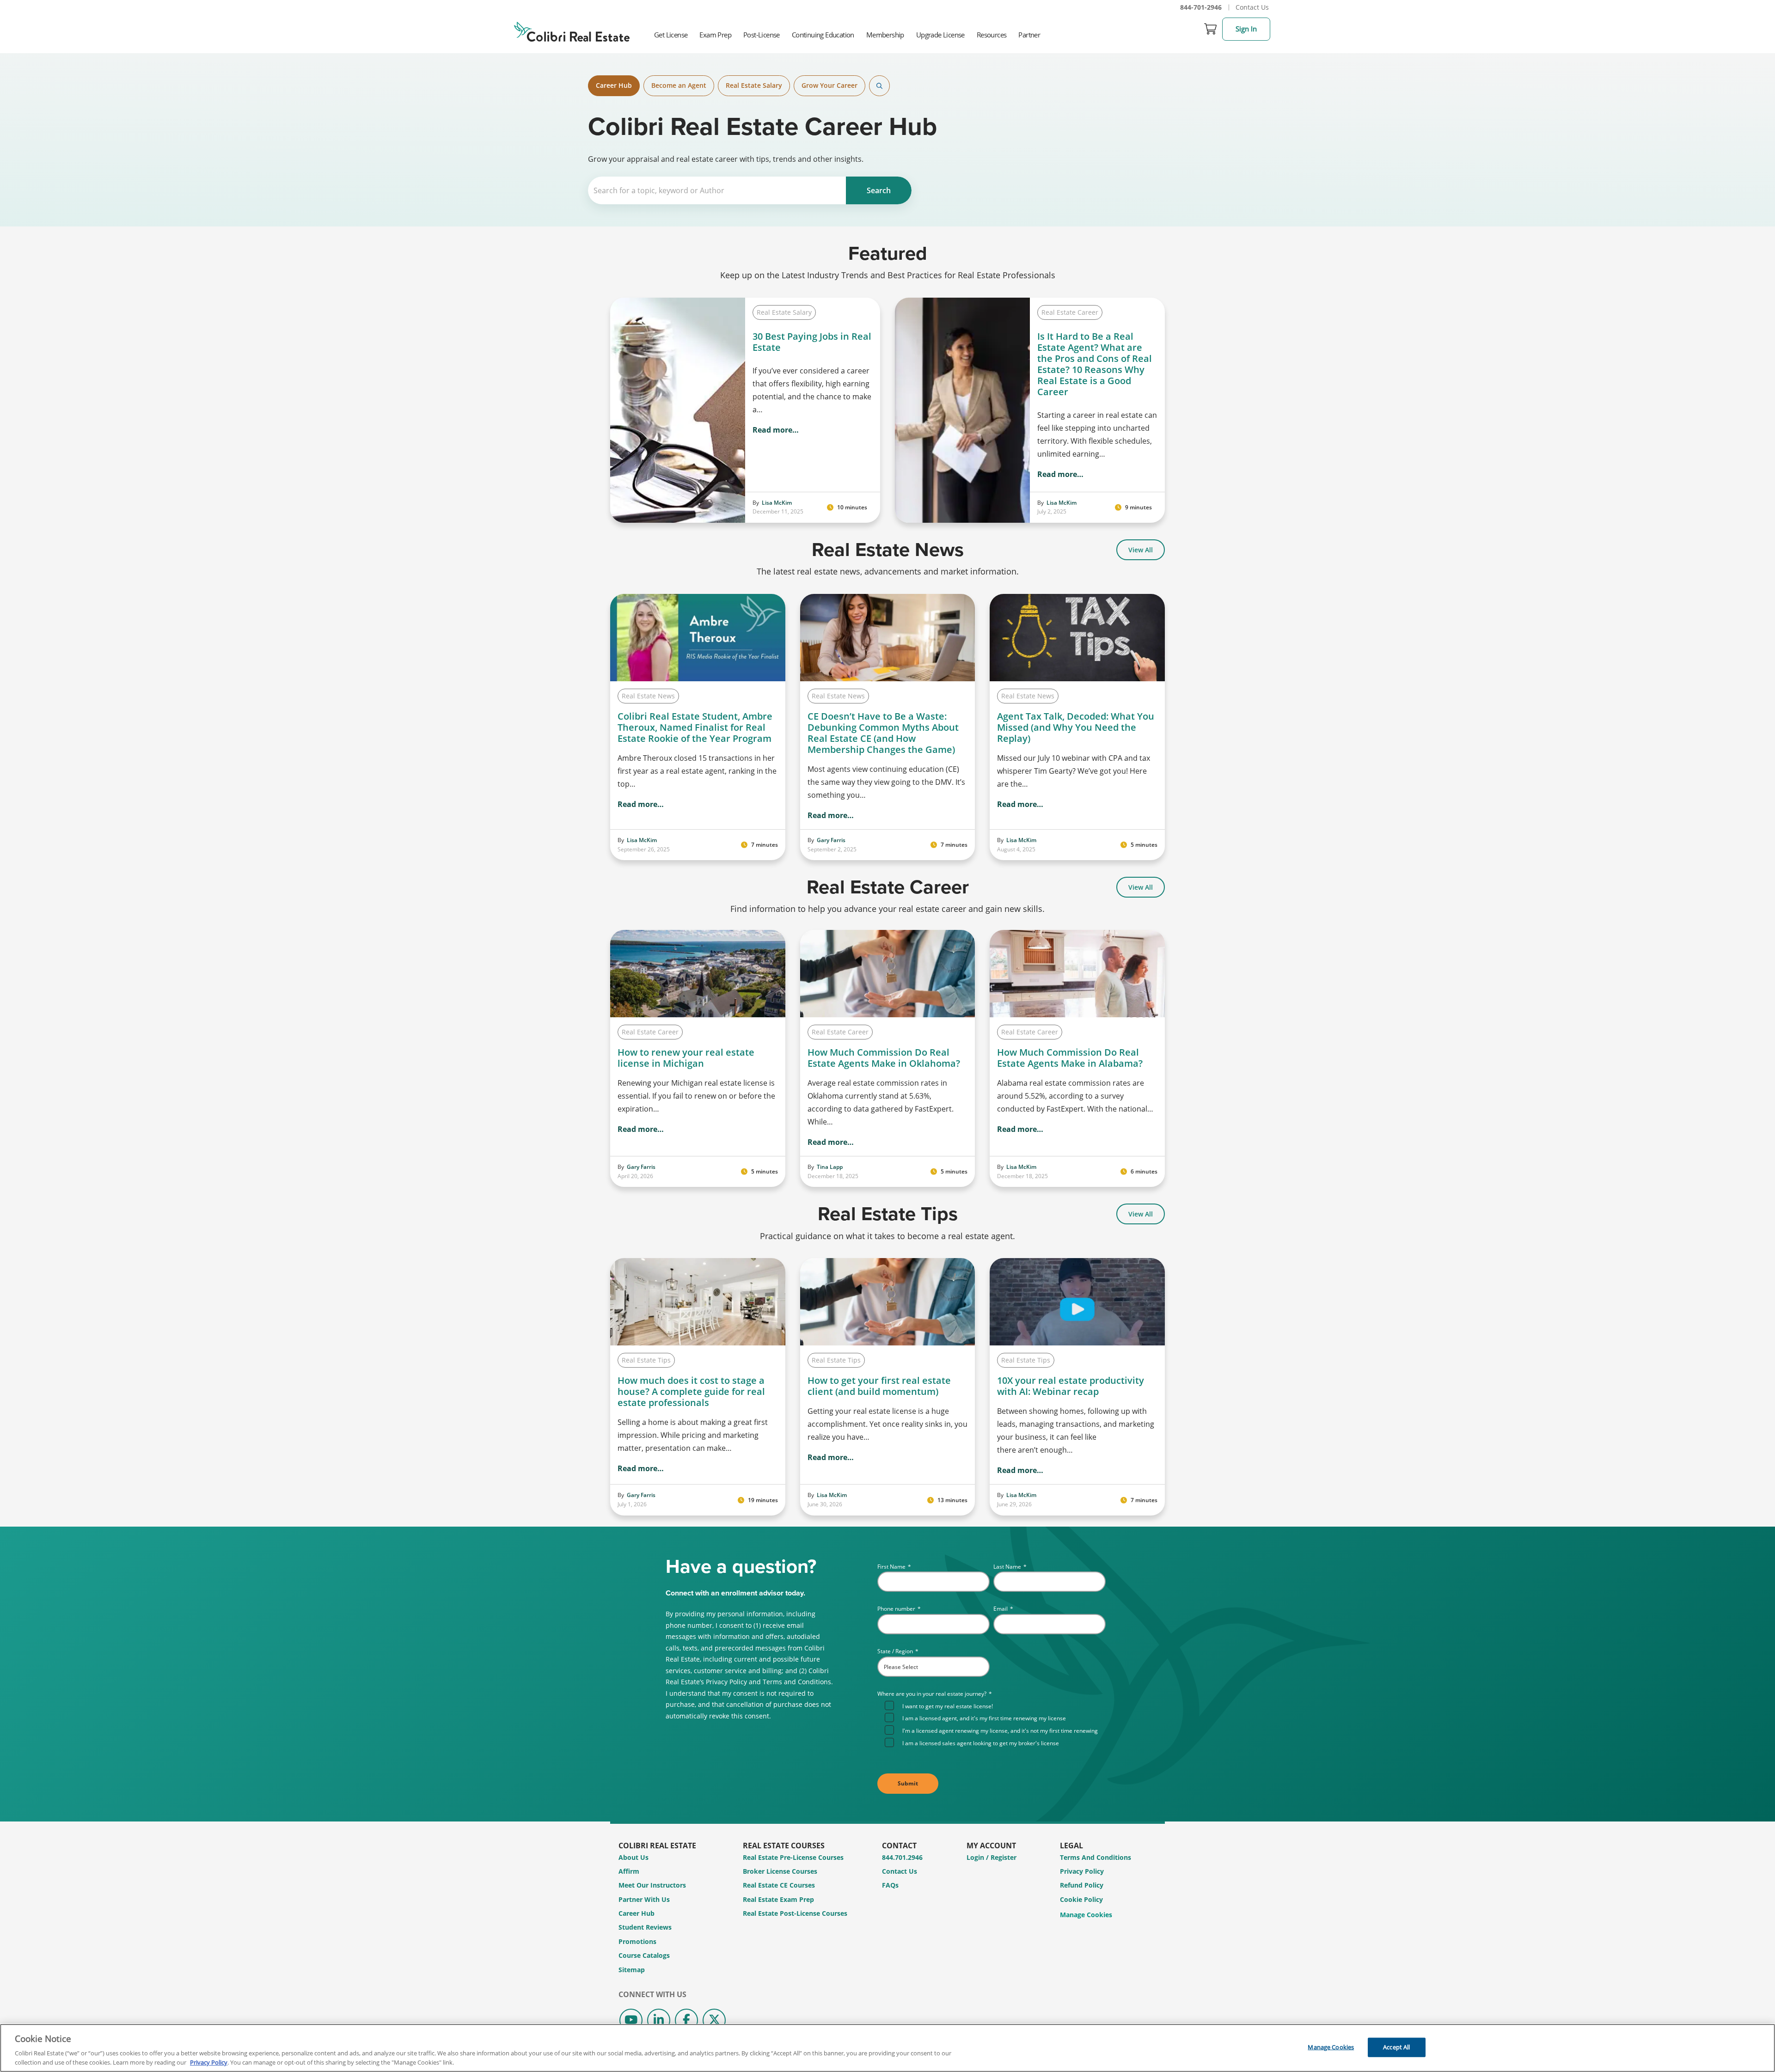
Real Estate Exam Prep (778, 1899)
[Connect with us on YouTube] (631, 2020)
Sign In (1246, 29)
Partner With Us (644, 1899)
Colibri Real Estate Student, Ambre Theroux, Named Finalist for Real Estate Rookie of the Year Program (696, 727)
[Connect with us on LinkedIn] (659, 2020)
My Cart (1211, 29)
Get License (671, 35)
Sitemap (632, 1970)
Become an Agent (679, 85)
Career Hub (614, 85)
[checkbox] (995, 1724)
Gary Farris (831, 840)
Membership (885, 35)
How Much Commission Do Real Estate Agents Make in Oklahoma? (884, 1058)
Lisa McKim (777, 503)
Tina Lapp (830, 1167)
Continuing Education (823, 35)
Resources (992, 35)
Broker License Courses (780, 1871)
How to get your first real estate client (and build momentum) (879, 1386)
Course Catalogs (644, 1955)
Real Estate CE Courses (779, 1885)
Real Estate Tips (646, 1360)
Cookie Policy (1081, 1899)
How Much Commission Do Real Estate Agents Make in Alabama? (1070, 1058)
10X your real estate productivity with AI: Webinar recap (1071, 1386)
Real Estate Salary (754, 85)
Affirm (629, 1871)
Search (879, 86)
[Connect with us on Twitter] (714, 2020)
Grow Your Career (829, 85)
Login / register (992, 1857)
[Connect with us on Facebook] (686, 2020)
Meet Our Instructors (652, 1885)
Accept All (1396, 2047)
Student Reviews (645, 1927)
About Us (633, 1857)
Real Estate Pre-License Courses (793, 1857)
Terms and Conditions (1096, 1857)
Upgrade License (940, 35)
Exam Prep (715, 35)
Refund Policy (1082, 1885)
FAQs (890, 1885)
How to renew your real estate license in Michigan (686, 1058)
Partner (1029, 35)
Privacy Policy (1082, 1871)
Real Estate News (648, 696)
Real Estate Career (1070, 312)
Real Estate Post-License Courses (795, 1913)
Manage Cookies (1086, 1915)
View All (1141, 550)
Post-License (762, 35)
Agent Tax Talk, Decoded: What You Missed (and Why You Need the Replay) (1076, 727)
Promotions (637, 1941)
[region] (887, 2048)
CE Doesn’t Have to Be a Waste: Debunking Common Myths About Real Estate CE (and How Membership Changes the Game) (883, 733)
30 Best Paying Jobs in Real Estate (812, 342)
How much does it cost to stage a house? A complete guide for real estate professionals (691, 1392)
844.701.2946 (902, 1857)
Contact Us (1252, 7)
